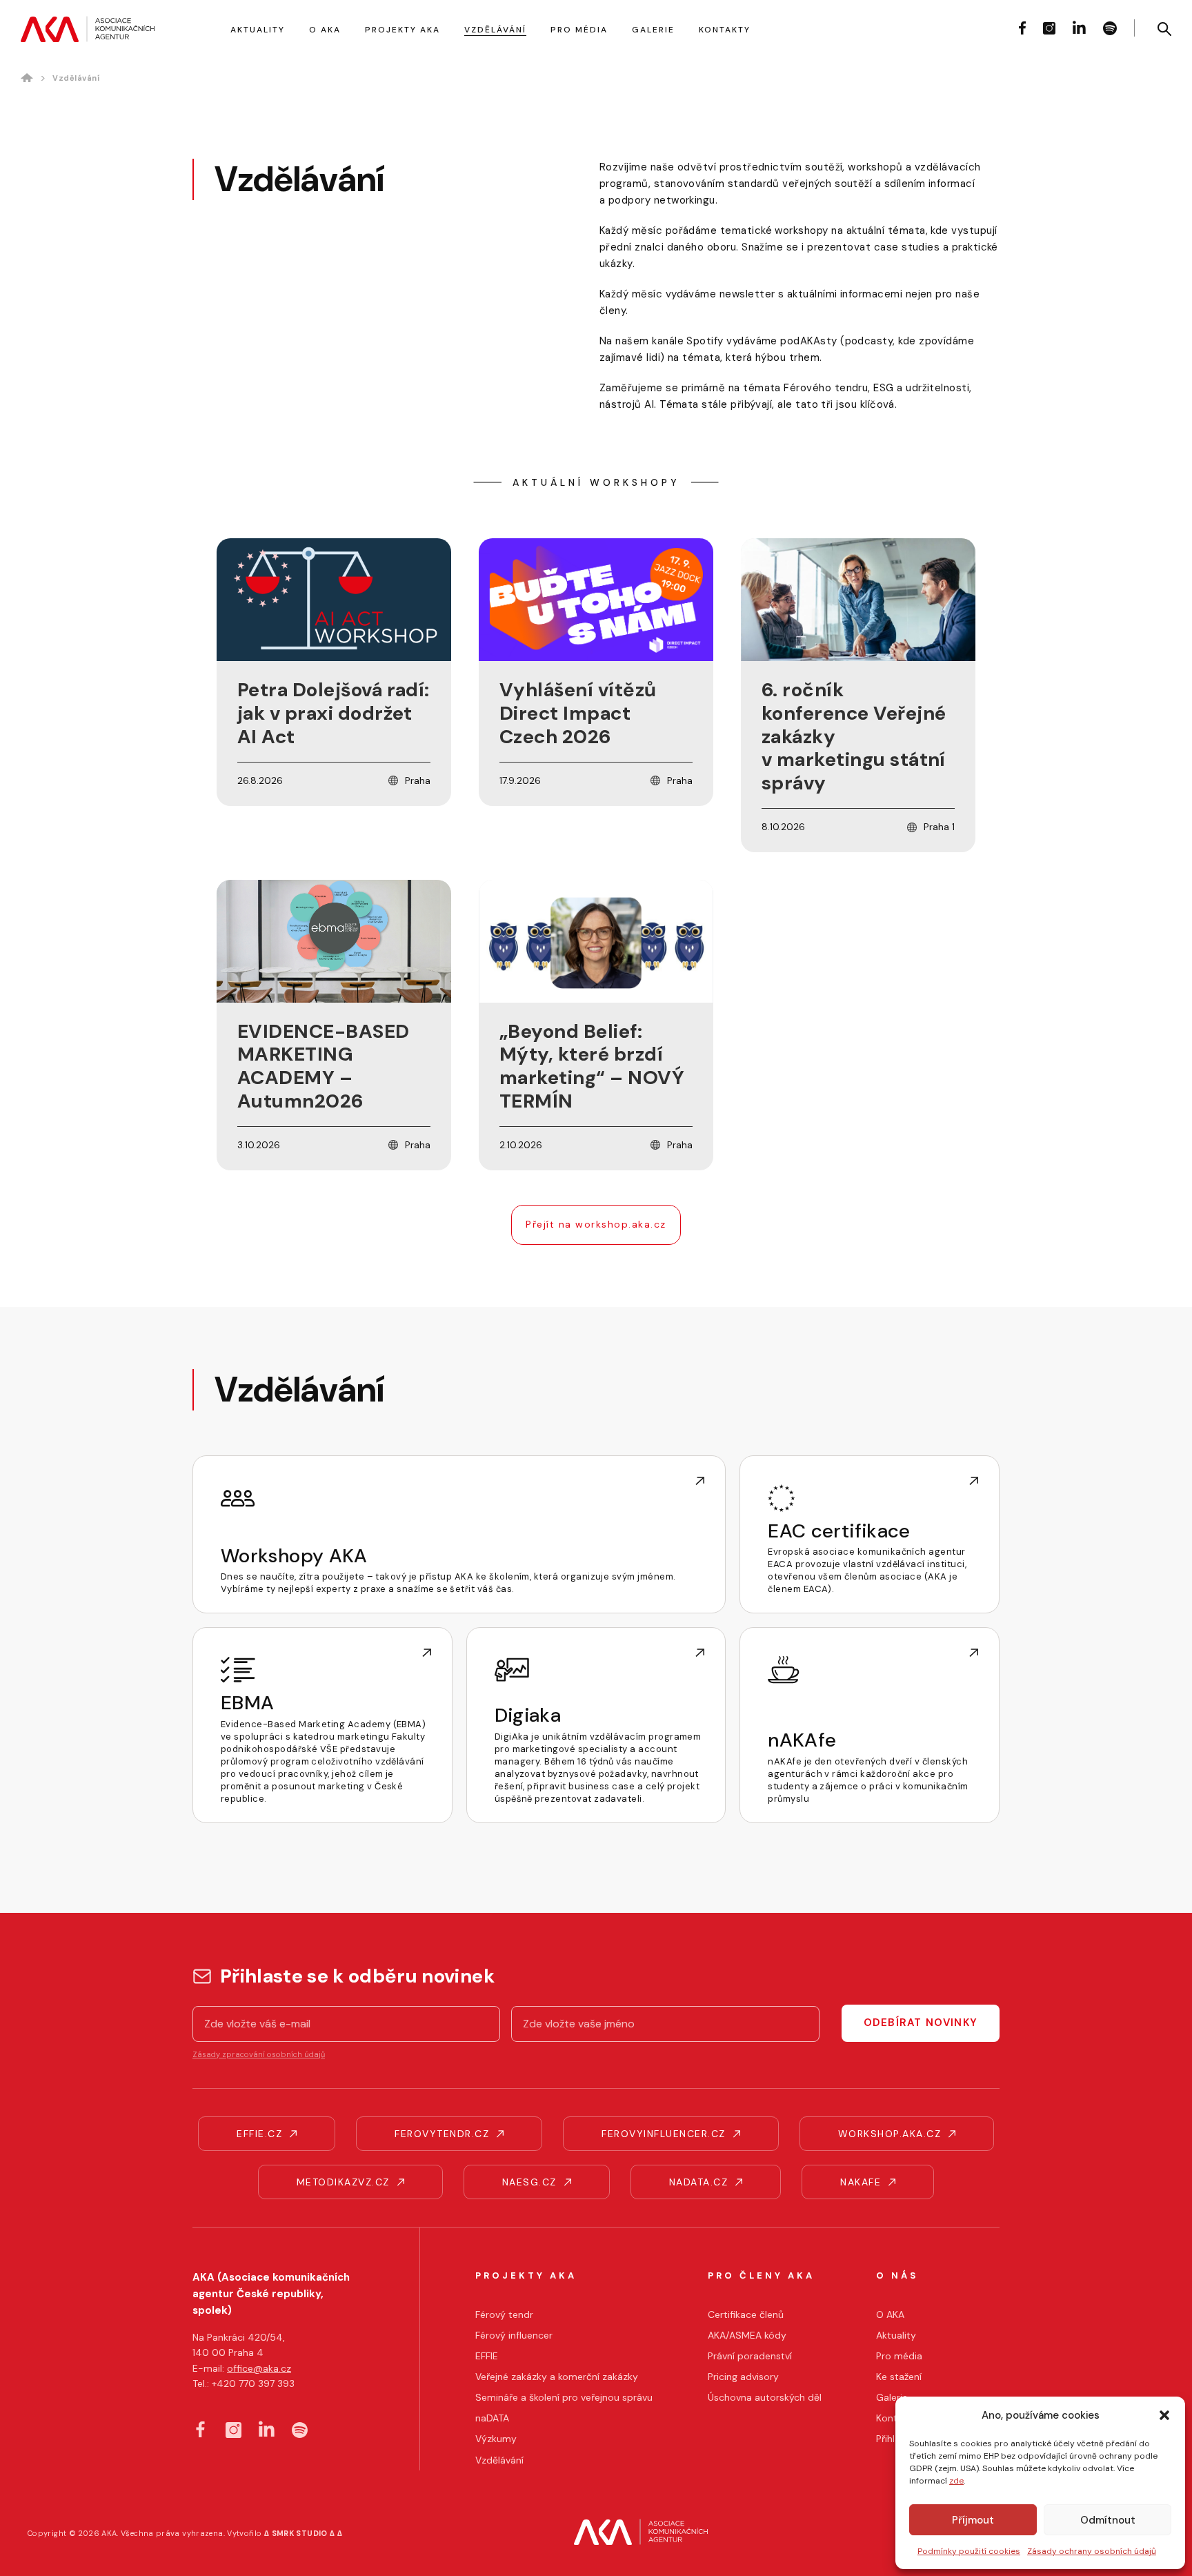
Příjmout (973, 2520)
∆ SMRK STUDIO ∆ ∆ (303, 2533)
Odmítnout (1108, 2520)
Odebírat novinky (921, 2023)
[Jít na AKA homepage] (88, 29)
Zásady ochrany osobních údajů (1092, 2551)
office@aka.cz (259, 2368)
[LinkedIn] (1079, 27)
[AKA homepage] (641, 2534)
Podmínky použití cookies (969, 2551)
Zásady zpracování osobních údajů (259, 2054)
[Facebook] (1022, 28)
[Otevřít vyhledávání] (1164, 29)
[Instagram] (1049, 28)
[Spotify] (1110, 28)
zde (956, 2481)
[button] (1164, 2415)
